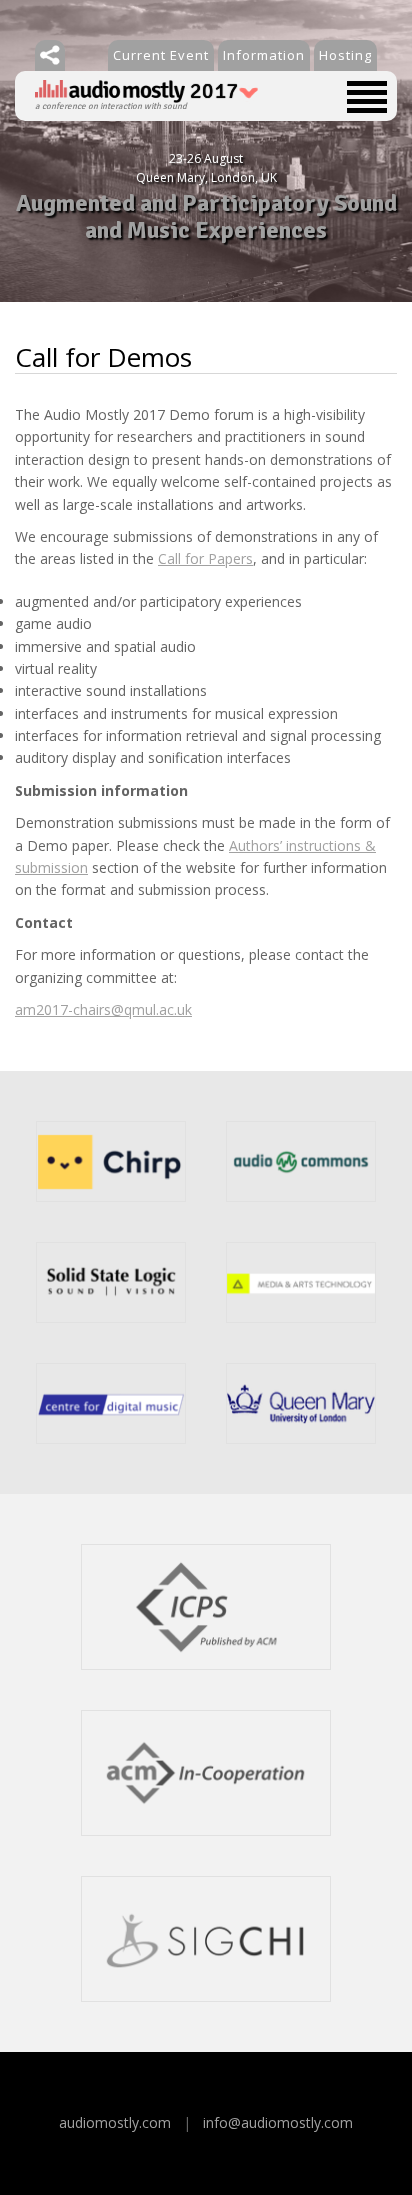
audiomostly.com (115, 2122)
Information (264, 55)
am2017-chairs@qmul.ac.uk (103, 1009)
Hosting (345, 55)
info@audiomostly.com (278, 2122)
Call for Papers (205, 558)
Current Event (161, 55)
